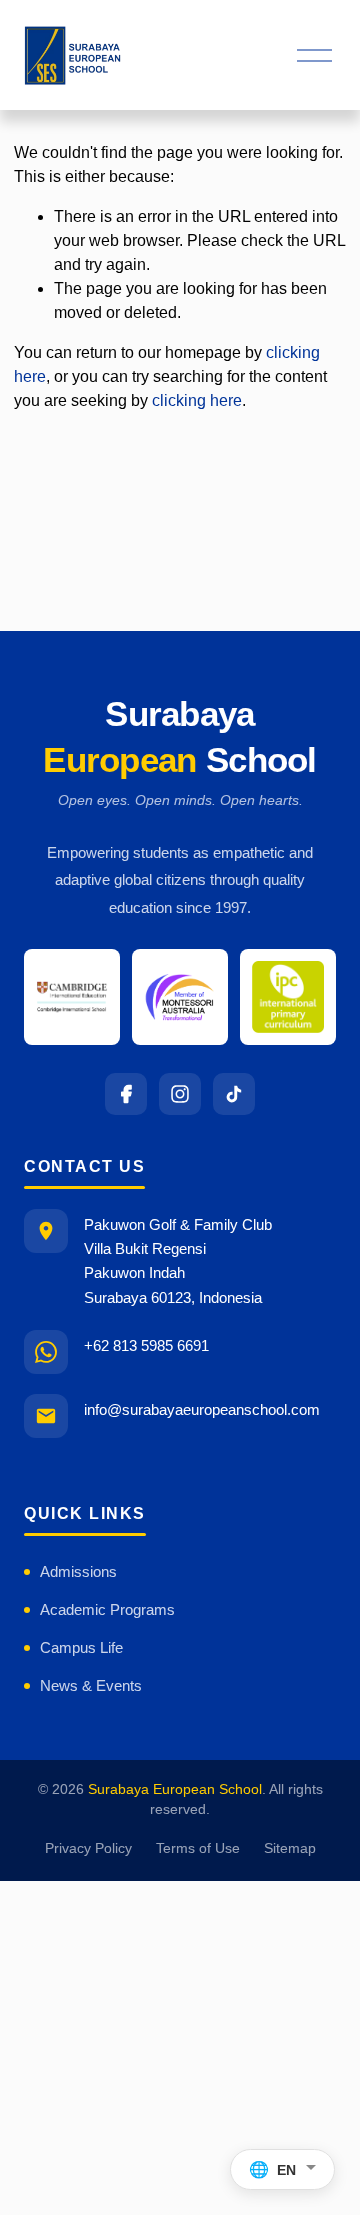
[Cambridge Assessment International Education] (72, 997)
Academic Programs (107, 1609)
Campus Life (81, 1647)
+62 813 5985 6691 (146, 1345)
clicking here (197, 400)
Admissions (78, 1571)
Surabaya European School (175, 1789)
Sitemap (290, 1848)
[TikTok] (234, 1094)
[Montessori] (180, 997)
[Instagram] (180, 1094)
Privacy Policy (88, 1848)
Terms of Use (198, 1848)
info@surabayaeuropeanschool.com (202, 1409)
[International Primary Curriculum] (288, 997)
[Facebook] (126, 1094)
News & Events (91, 1685)
